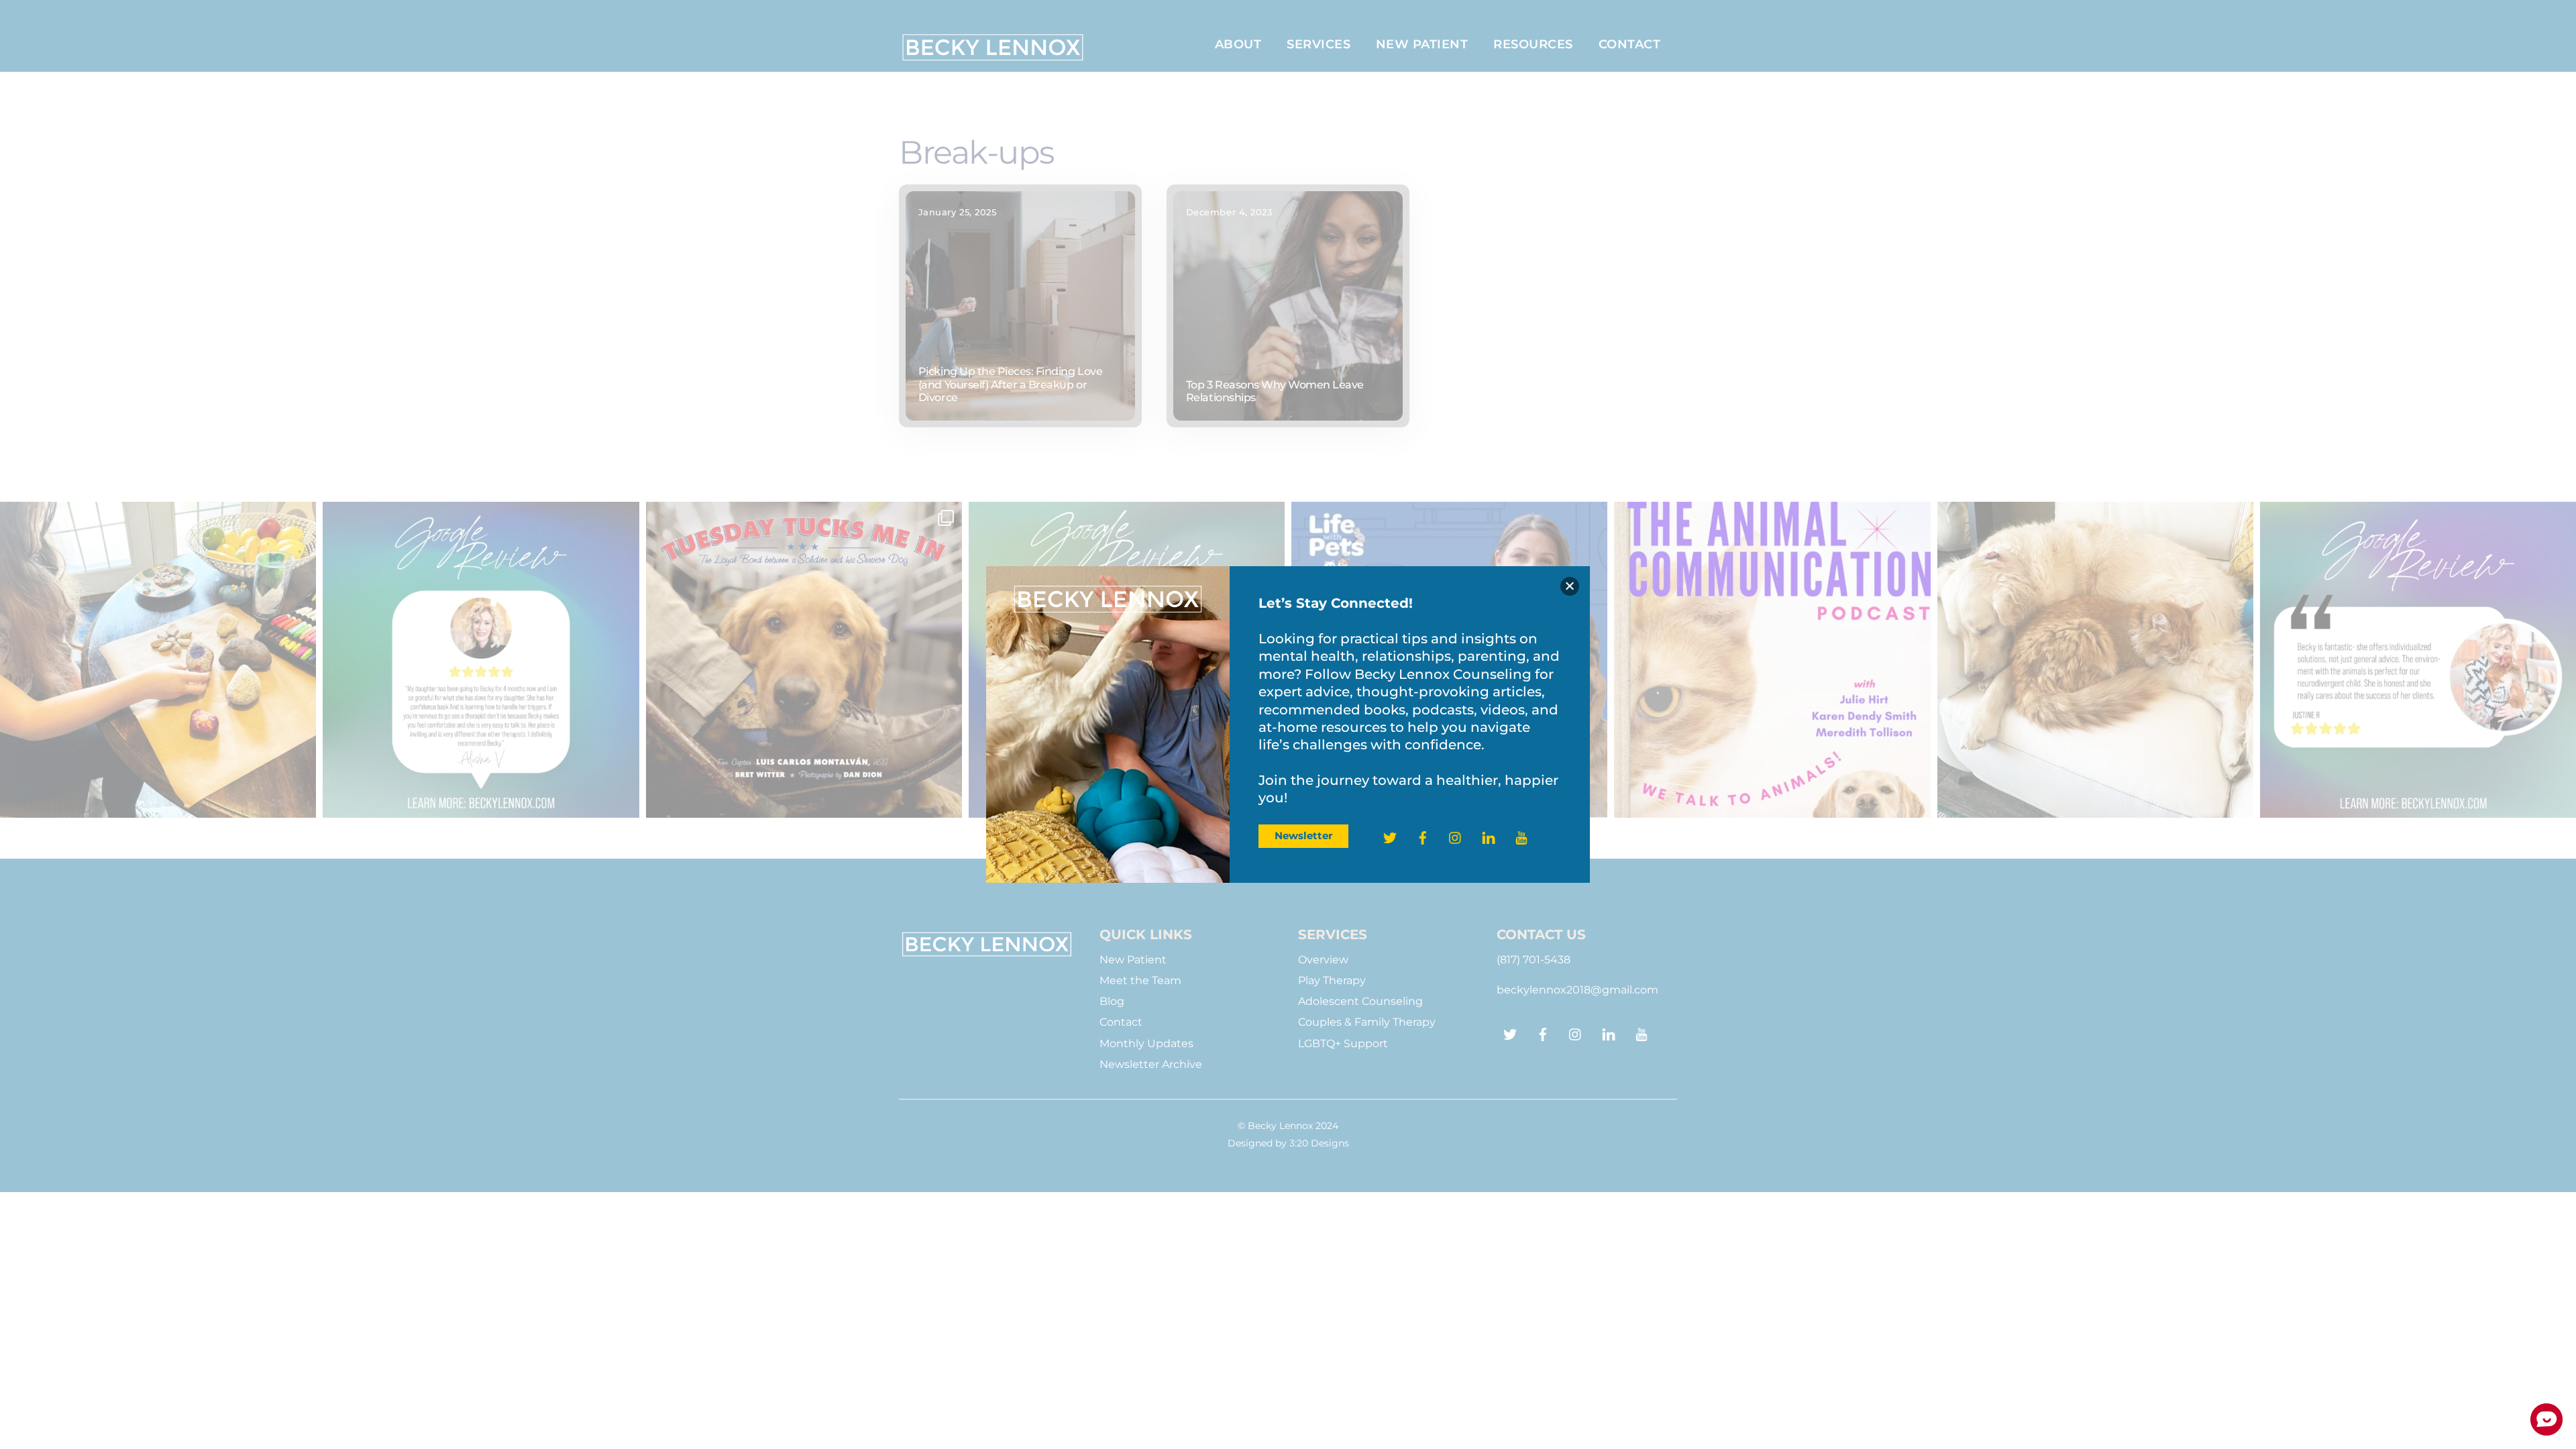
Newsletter (1303, 836)
